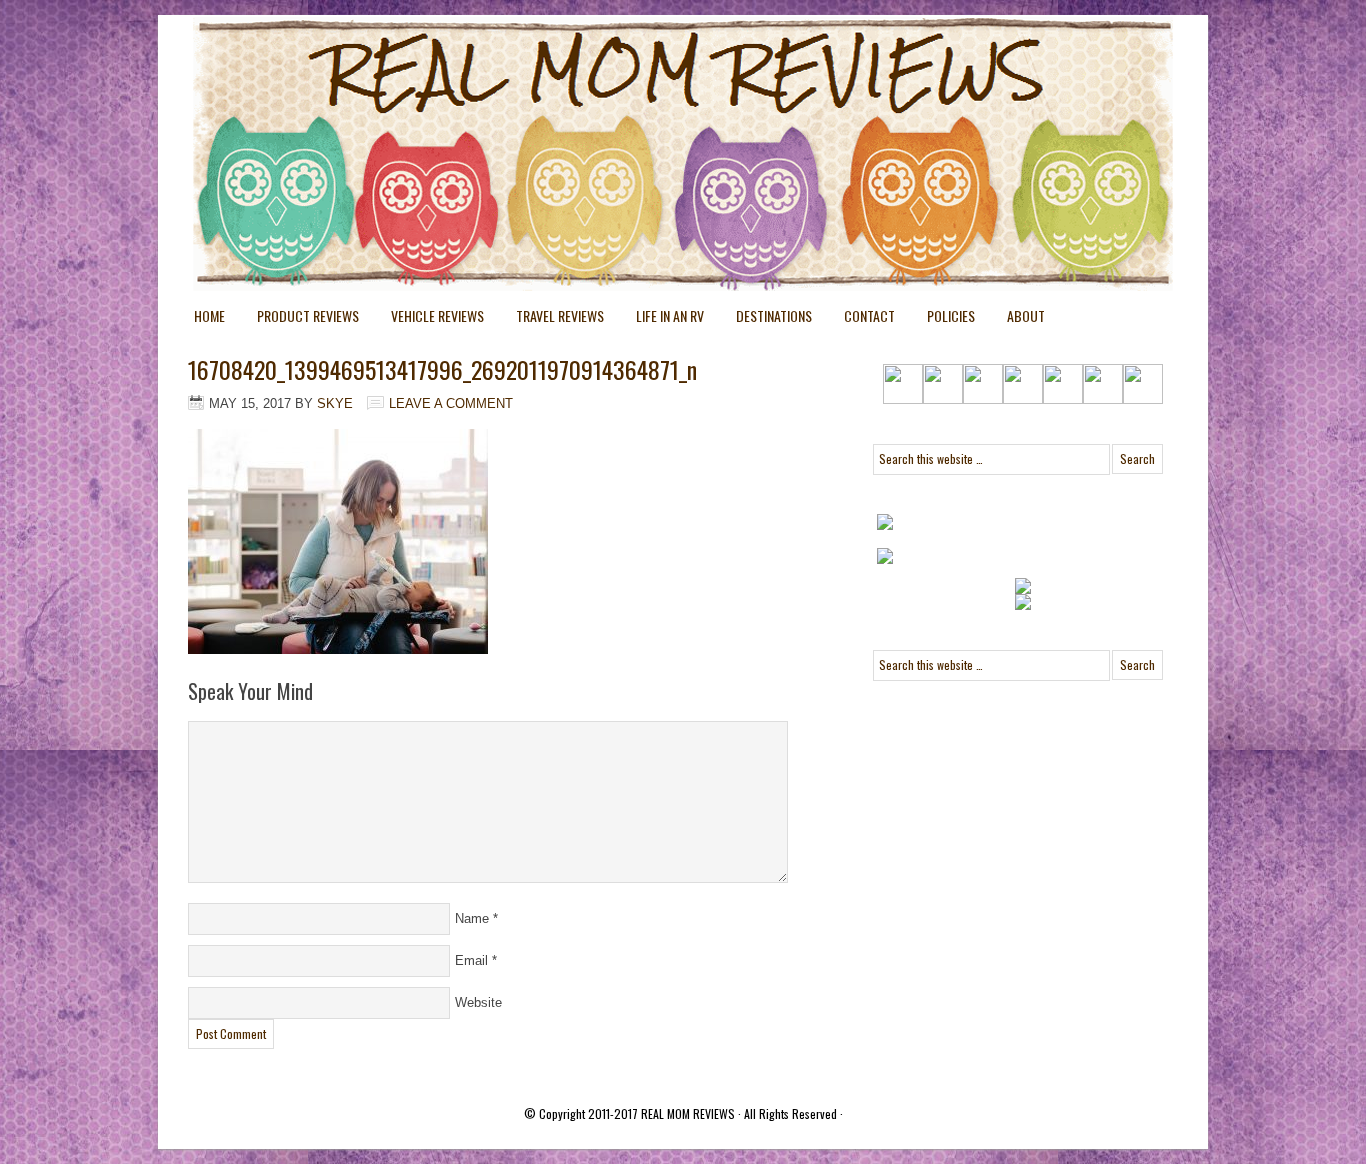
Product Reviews (300, 319)
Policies (943, 319)
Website (478, 1002)
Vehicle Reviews (429, 319)
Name (472, 918)
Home (209, 315)
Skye (335, 403)
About (1026, 315)
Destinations (766, 319)
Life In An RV (662, 319)
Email (471, 960)
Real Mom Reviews (643, 90)
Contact (869, 315)
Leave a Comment (451, 403)
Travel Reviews (552, 319)
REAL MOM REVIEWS (688, 1113)
